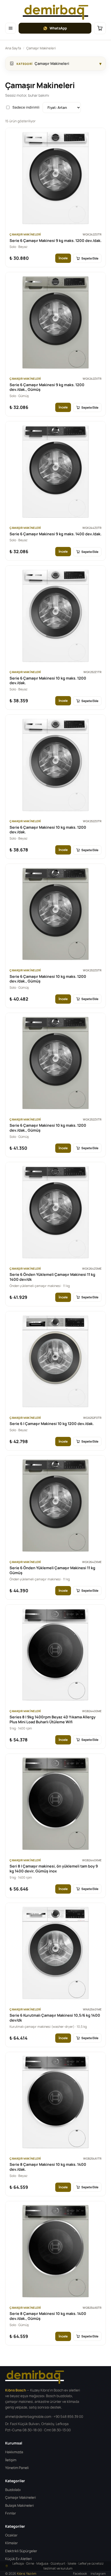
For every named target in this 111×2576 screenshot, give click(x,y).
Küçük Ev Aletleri (18, 2559)
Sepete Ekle (90, 258)
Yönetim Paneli (17, 2468)
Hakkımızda (14, 2452)
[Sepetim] (100, 28)
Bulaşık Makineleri (19, 2505)
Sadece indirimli (26, 107)
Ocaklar (11, 2535)
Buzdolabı (13, 2490)
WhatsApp (58, 28)
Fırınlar (11, 2513)
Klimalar (11, 2543)
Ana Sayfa (13, 48)
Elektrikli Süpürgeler (21, 2551)
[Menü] (11, 28)
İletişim (11, 2460)
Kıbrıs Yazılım (27, 2574)
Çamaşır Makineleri (21, 2497)
